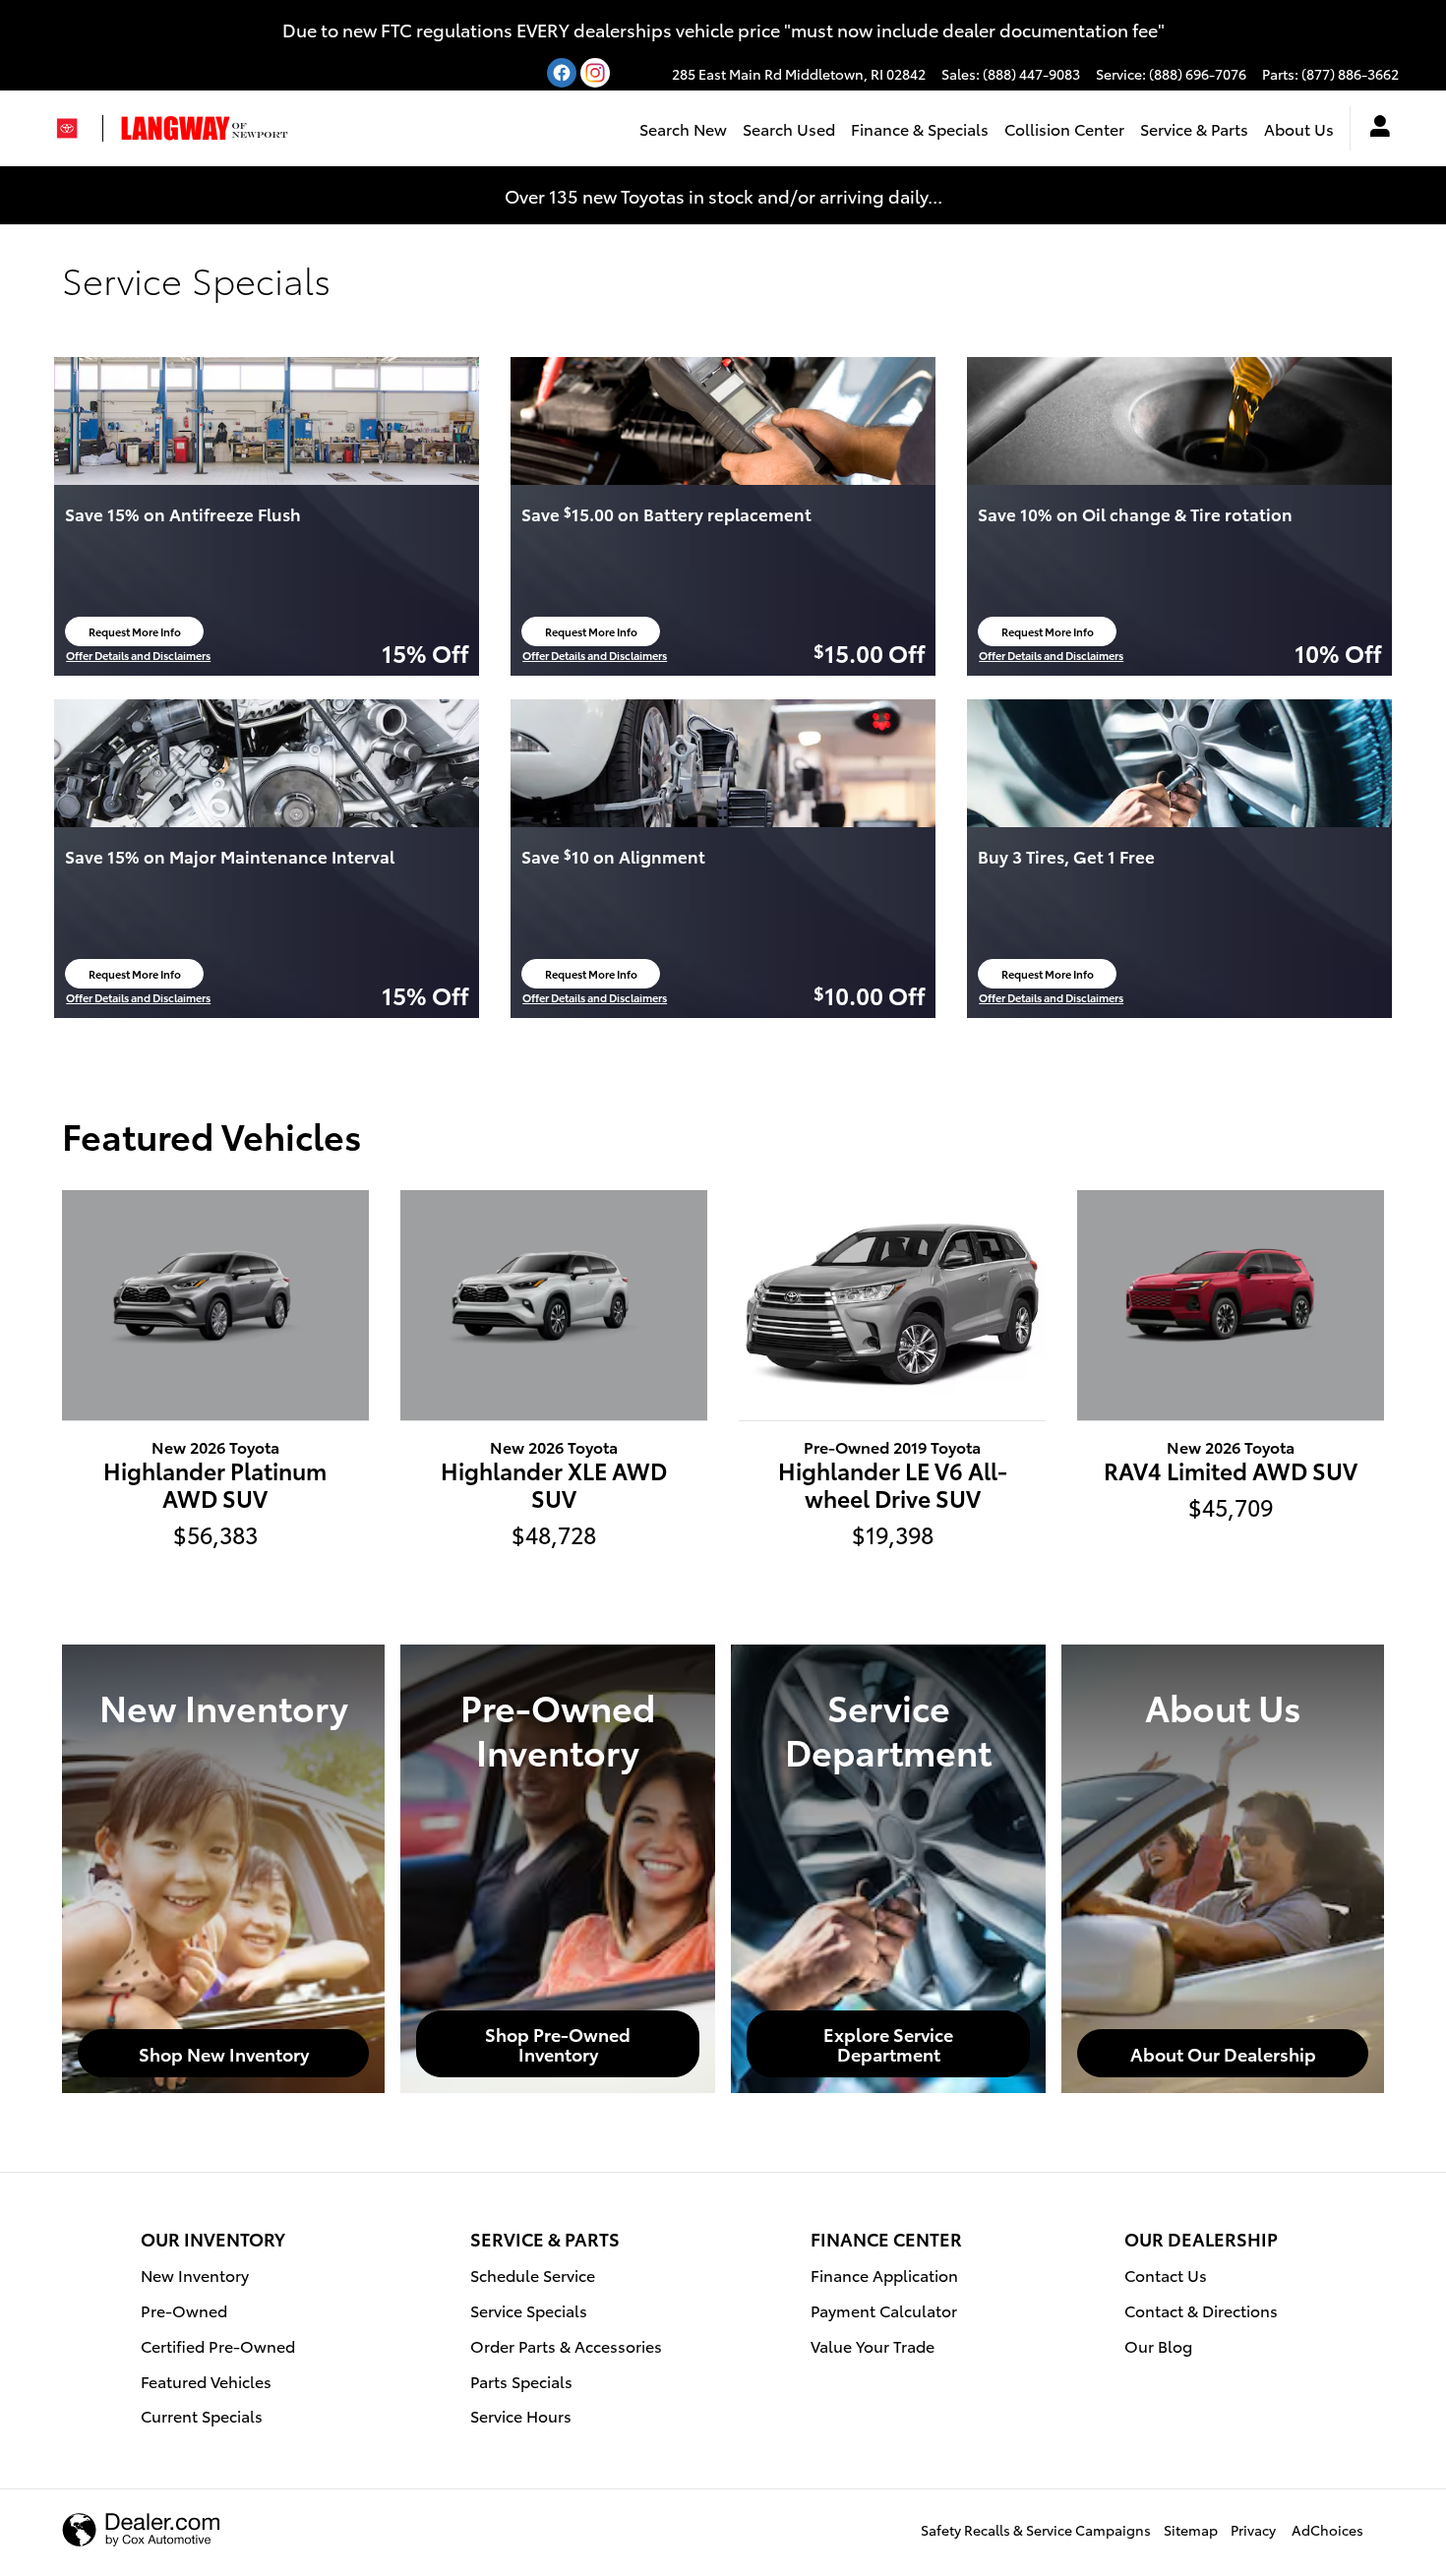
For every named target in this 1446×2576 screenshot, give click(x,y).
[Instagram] (595, 73)
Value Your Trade (873, 2345)
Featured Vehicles (206, 2381)
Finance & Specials (920, 128)
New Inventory (195, 2275)
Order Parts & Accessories (566, 2345)
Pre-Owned (184, 2310)
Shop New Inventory (224, 2053)
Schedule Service (533, 2275)
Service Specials (529, 2310)
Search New (683, 128)
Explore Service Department (888, 2043)
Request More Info (140, 635)
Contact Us (1166, 2275)
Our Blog (1158, 2345)
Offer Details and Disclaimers (138, 656)
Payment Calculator (884, 2310)
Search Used (789, 128)
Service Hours (521, 2415)
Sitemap (1191, 2530)
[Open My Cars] (1375, 129)
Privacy (1253, 2530)
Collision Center (1064, 128)
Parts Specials (521, 2381)
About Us (1299, 128)
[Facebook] (562, 73)
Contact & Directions (1201, 2310)
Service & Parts (1194, 128)
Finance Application (884, 2275)
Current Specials (202, 2415)
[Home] (75, 128)
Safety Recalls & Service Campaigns (1036, 2530)
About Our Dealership (1223, 2053)
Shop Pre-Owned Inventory (558, 2043)
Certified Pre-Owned (218, 2345)
